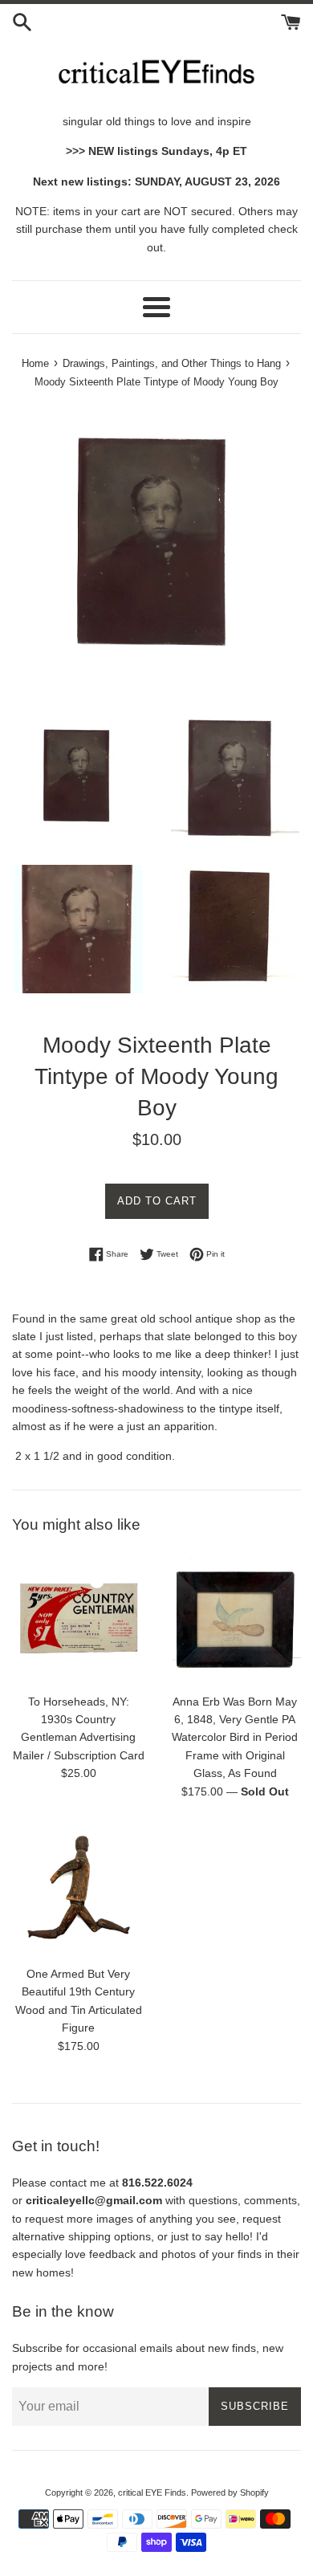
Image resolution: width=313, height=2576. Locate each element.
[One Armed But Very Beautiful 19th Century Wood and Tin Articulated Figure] (78, 1891)
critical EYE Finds (152, 2492)
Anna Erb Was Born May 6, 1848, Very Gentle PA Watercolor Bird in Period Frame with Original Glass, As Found (235, 1738)
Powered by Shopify (230, 2492)
